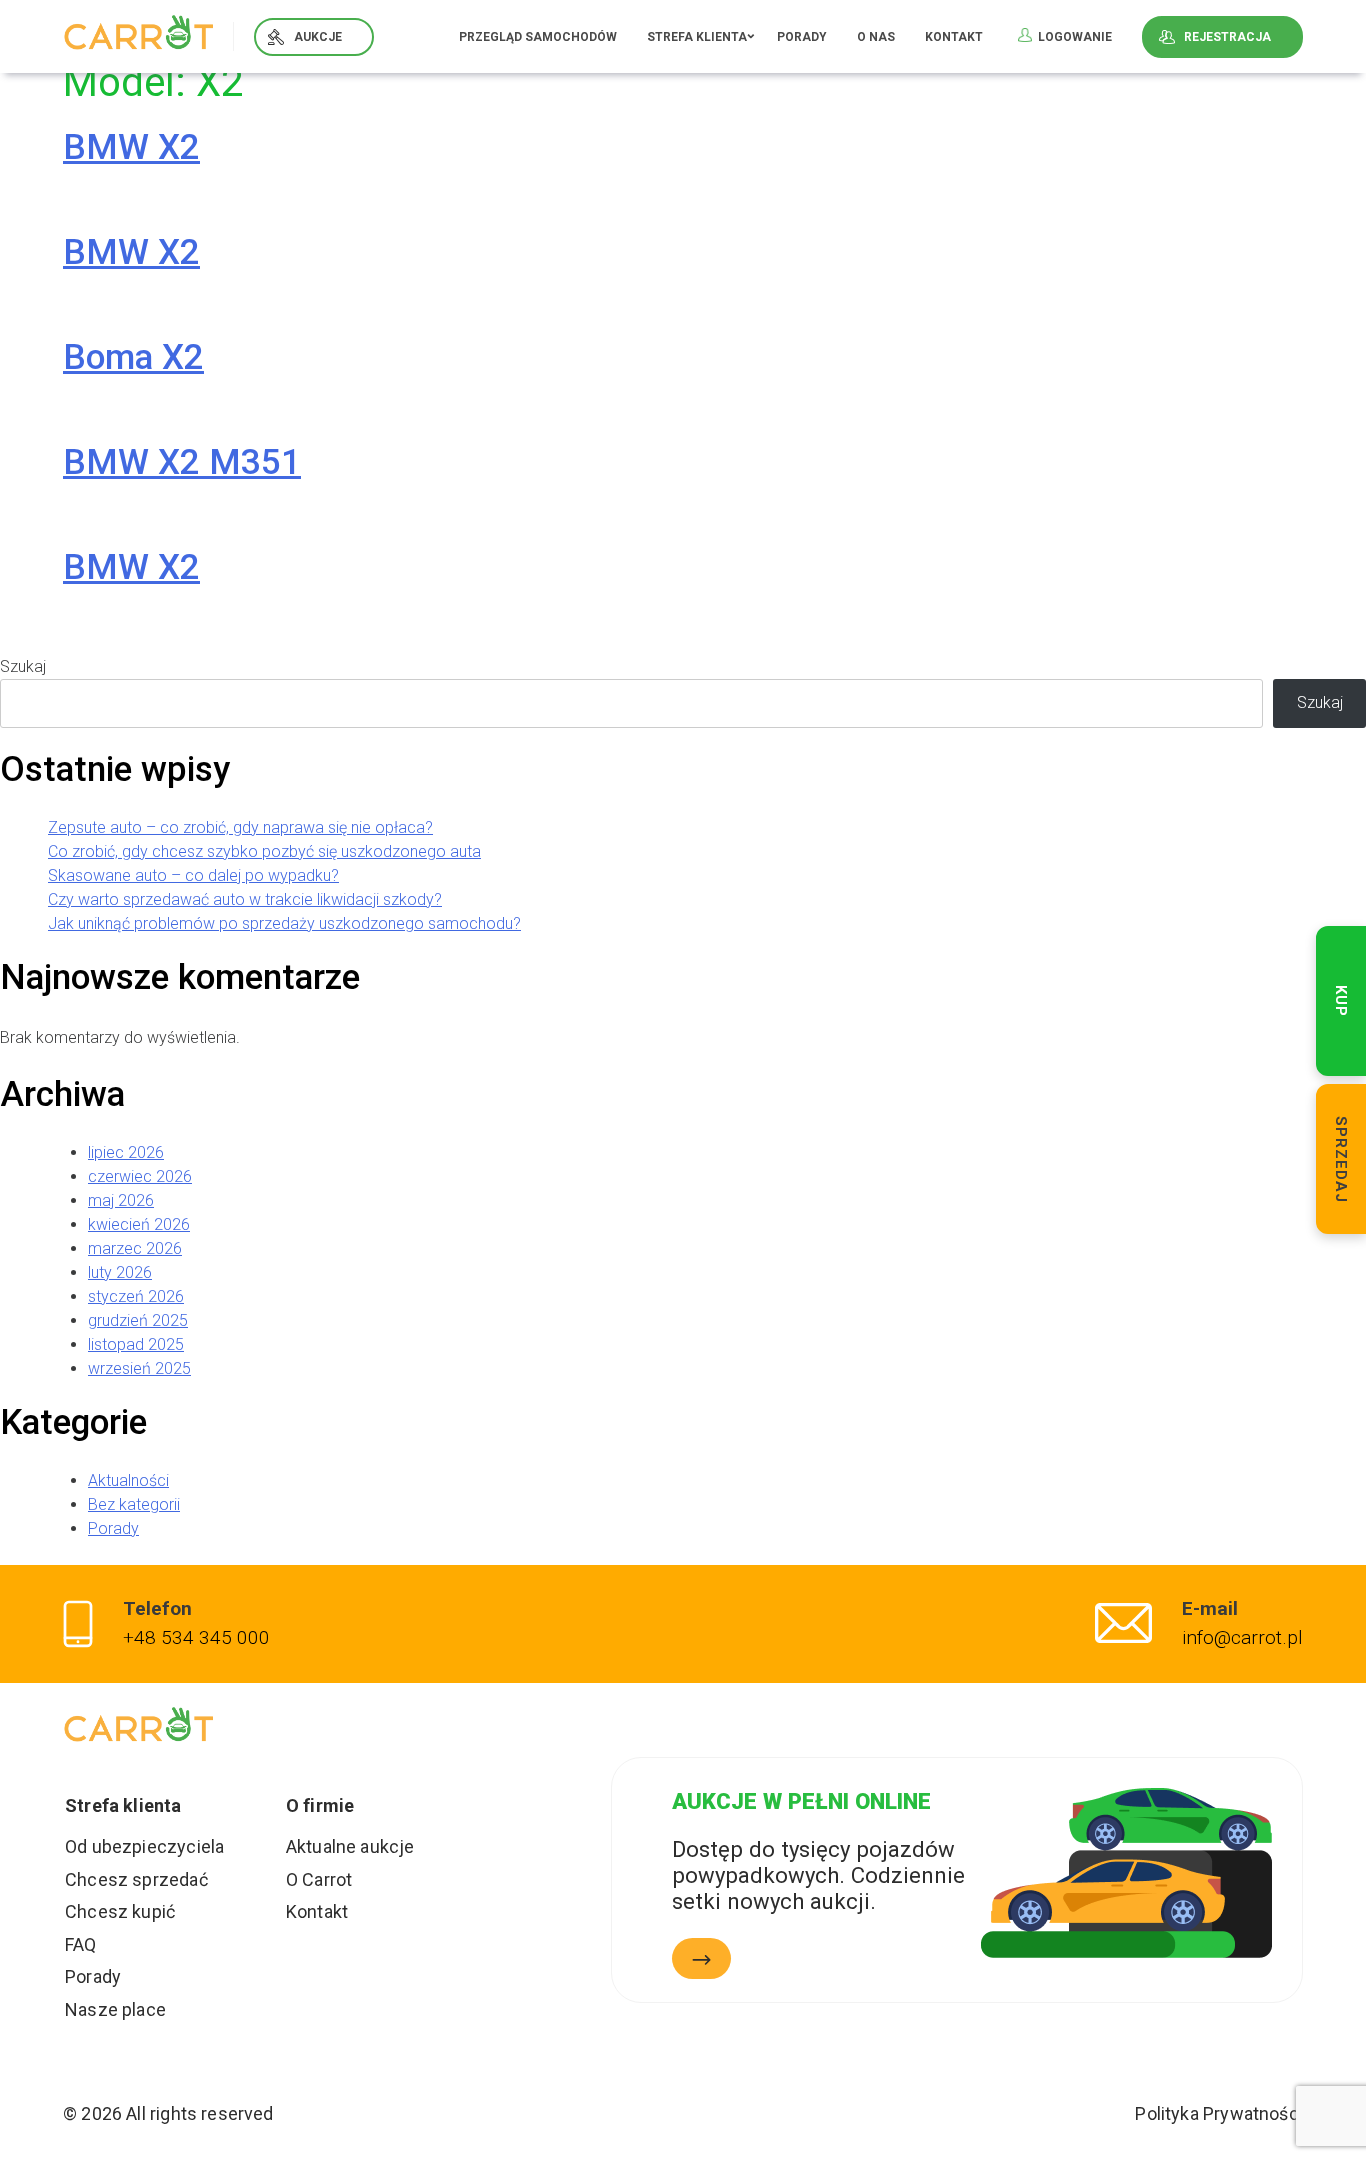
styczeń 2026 (136, 1296)
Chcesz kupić (120, 1911)
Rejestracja (1227, 37)
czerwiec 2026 (140, 1176)
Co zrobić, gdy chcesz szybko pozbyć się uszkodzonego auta (264, 851)
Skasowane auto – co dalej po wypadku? (193, 875)
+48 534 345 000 (196, 1637)
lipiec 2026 (126, 1152)
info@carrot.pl (1242, 1637)
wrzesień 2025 (139, 1368)
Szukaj (23, 666)
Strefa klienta (697, 37)
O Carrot (319, 1879)
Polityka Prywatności (1219, 2113)
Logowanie (1075, 37)
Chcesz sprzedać (136, 1879)
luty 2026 (120, 1272)
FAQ (81, 1944)
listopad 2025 (136, 1344)
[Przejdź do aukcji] (701, 1958)
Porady (802, 37)
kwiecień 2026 (139, 1224)
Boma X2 (133, 357)
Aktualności (128, 1480)
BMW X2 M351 (182, 462)
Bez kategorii (134, 1504)
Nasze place (115, 2009)
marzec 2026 (135, 1248)
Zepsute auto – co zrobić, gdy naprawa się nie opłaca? (240, 827)
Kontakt (954, 37)
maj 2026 (121, 1200)
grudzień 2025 (138, 1320)
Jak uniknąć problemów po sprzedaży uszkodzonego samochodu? (284, 923)
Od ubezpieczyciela (144, 1846)
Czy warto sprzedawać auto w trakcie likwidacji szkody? (245, 899)
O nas (876, 37)
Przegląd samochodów (538, 37)
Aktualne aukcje (350, 1846)
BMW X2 (131, 147)
